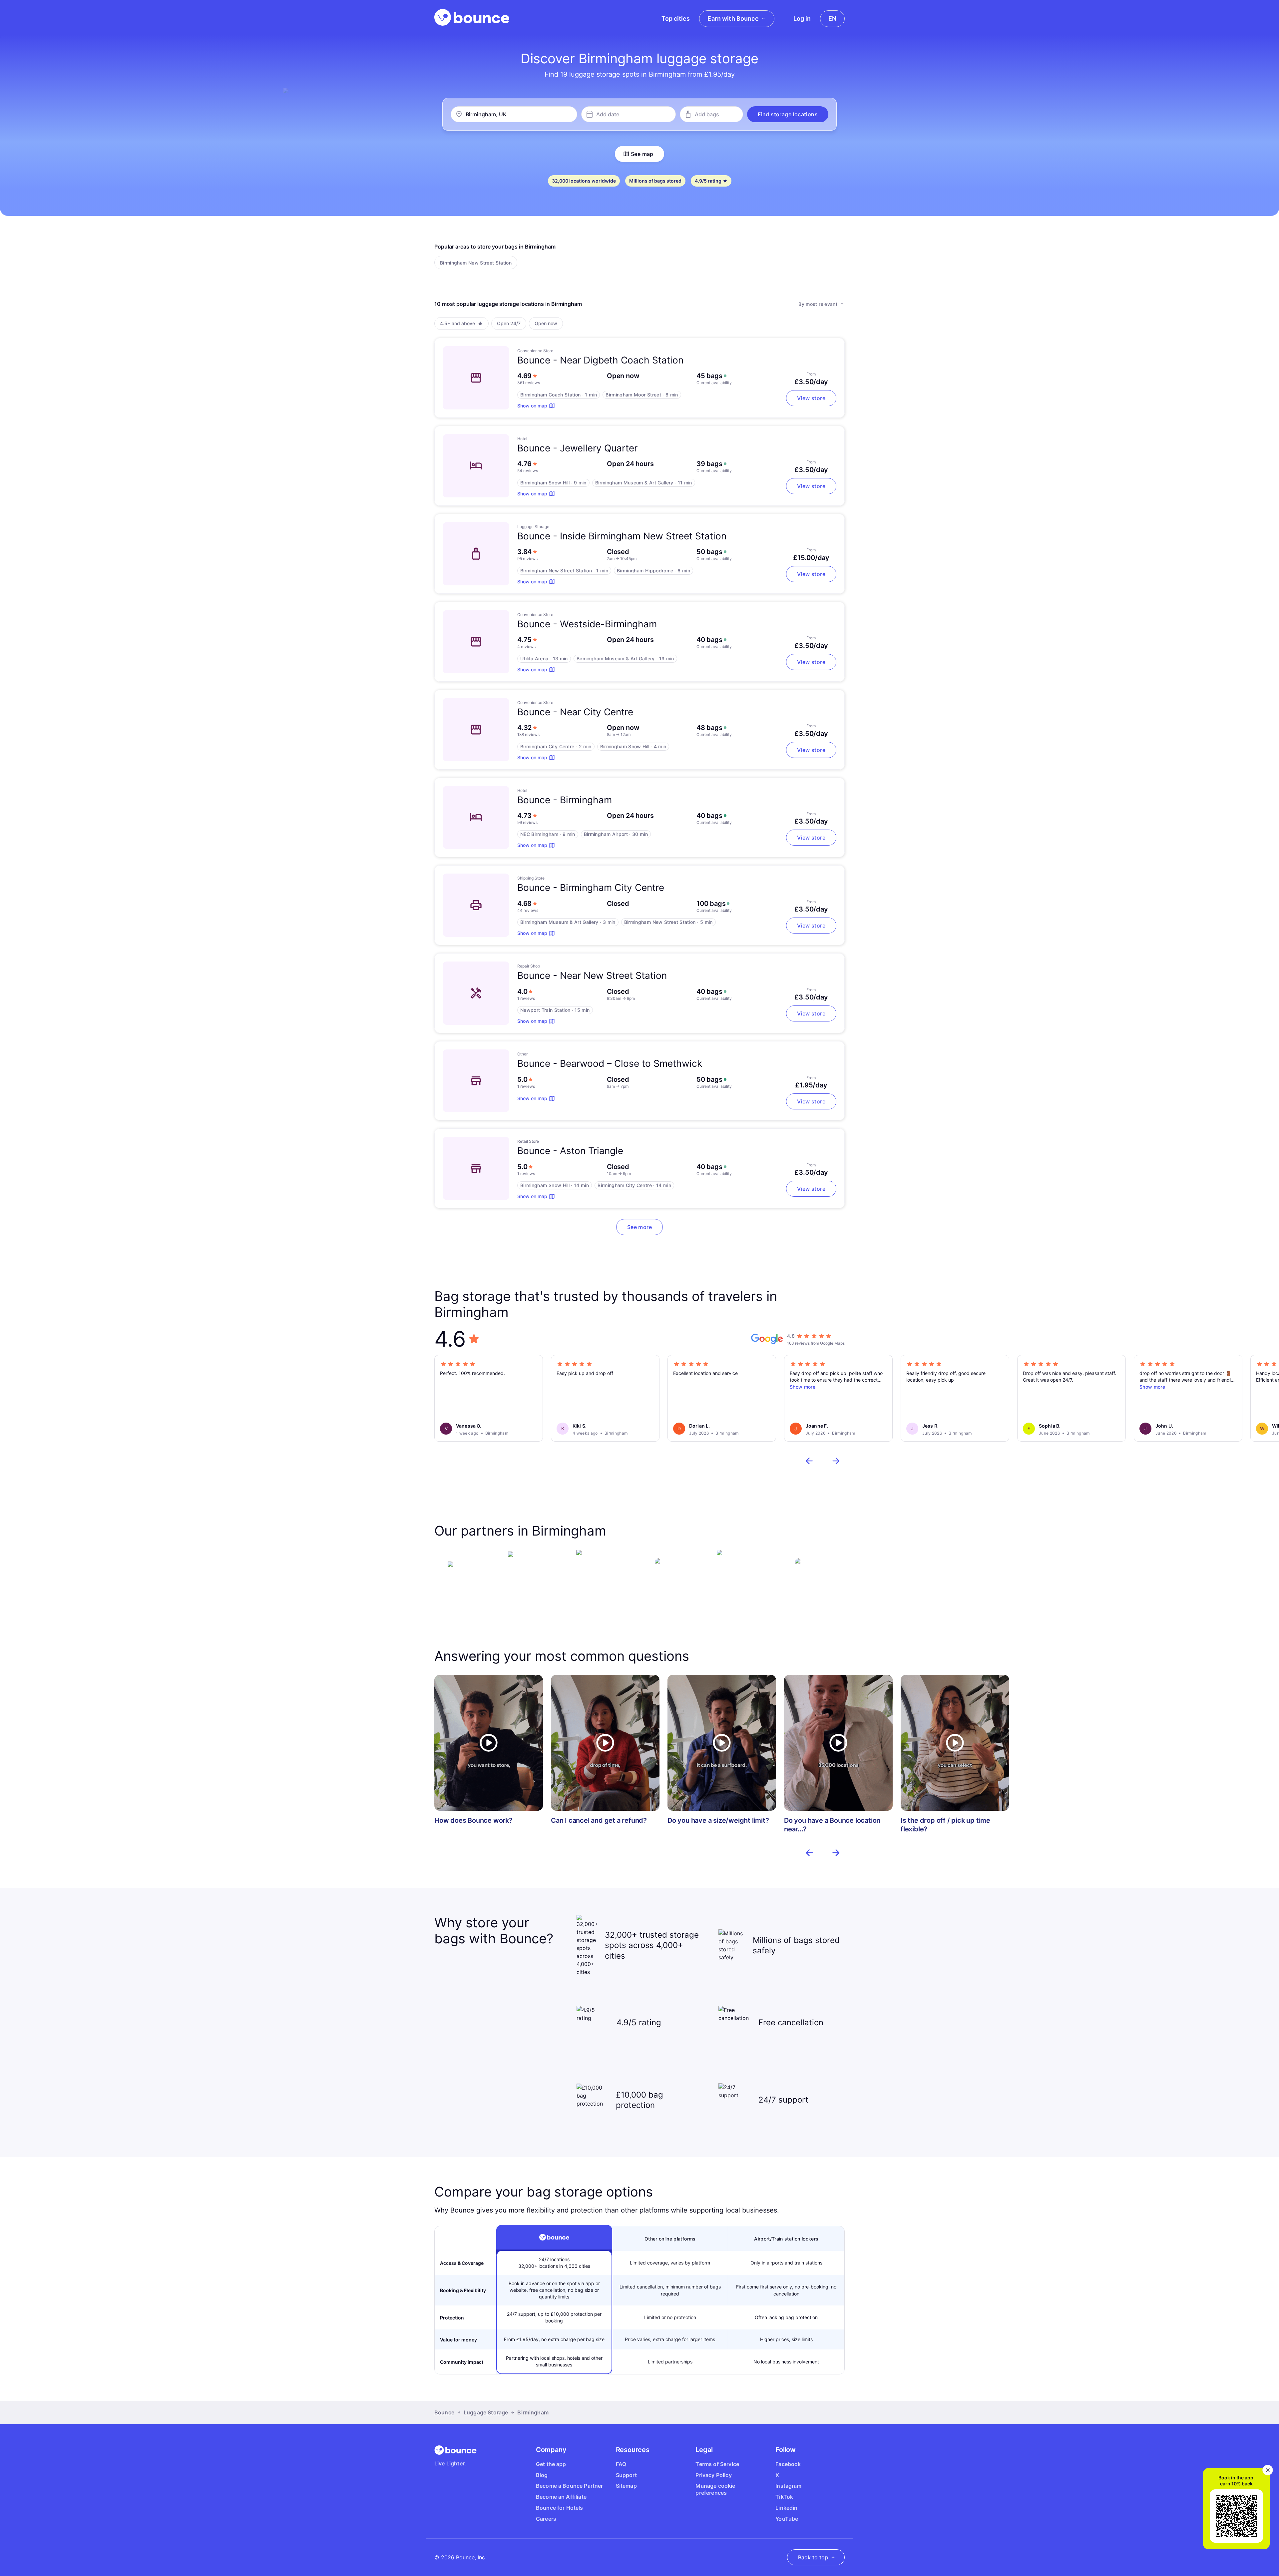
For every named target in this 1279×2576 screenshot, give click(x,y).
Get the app (551, 2464)
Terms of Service (717, 2464)
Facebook (788, 2464)
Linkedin (786, 2508)
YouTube (787, 2519)
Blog (542, 2475)
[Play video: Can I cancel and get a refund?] (605, 1743)
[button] (788, 114)
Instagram (788, 2486)
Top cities (676, 18)
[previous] (809, 1461)
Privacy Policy (713, 2475)
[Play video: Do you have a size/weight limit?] (722, 1743)
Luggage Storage (486, 2412)
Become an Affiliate (561, 2497)
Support (626, 2475)
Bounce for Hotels (560, 2508)
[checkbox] (476, 263)
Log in (802, 18)
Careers (546, 2519)
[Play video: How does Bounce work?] (489, 1743)
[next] (836, 1461)
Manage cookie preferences (715, 2489)
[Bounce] (472, 17)
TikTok (784, 2497)
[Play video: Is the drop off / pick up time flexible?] (955, 1743)
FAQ (621, 2464)
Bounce (444, 2412)
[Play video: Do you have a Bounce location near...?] (838, 1743)
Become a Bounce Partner (570, 2486)
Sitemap (626, 2486)
